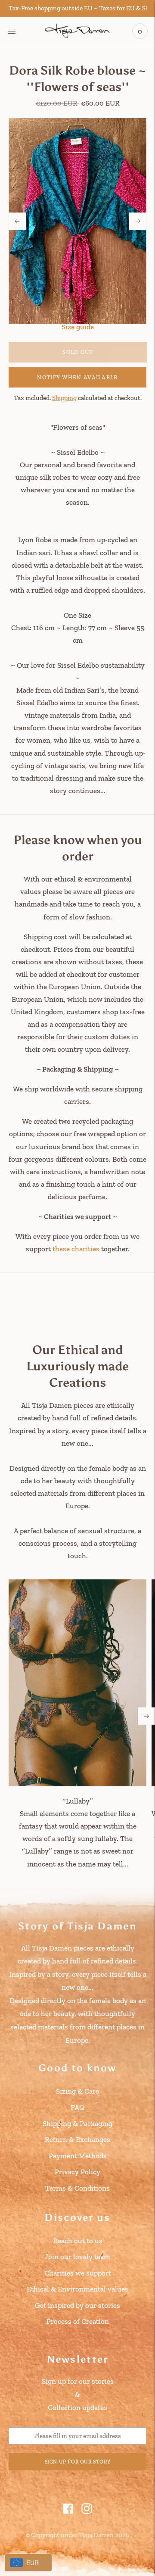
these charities (76, 1249)
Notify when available (77, 377)
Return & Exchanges (77, 2139)
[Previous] (17, 221)
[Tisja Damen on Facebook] (68, 2511)
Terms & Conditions (77, 2188)
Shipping (64, 398)
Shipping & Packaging (77, 2123)
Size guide (78, 327)
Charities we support (78, 2273)
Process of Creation (78, 2321)
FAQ (77, 2107)
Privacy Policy (77, 2172)
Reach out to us (78, 2241)
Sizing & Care (77, 2091)
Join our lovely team (77, 2257)
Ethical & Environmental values (77, 2289)
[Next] (138, 221)
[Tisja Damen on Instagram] (87, 2511)
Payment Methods (78, 2156)
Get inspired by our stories (77, 2305)
